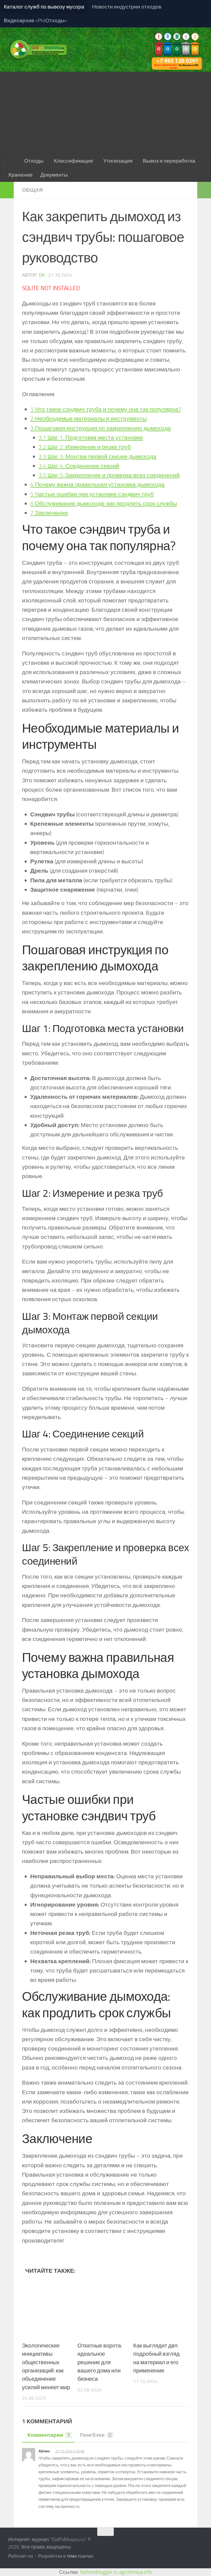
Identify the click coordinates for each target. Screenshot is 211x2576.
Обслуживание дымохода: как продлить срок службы (104, 503)
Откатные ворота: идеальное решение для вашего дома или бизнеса (100, 2362)
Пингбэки (96, 2435)
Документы (54, 175)
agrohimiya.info (136, 2572)
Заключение (49, 513)
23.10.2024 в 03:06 (70, 2451)
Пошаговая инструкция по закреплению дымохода (101, 428)
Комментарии (49, 2435)
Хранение (20, 175)
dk (42, 275)
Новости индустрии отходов (127, 7)
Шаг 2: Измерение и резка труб (85, 447)
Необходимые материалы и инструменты (88, 418)
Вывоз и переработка (169, 161)
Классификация (73, 161)
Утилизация (118, 161)
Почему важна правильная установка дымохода (97, 484)
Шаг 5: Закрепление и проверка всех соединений (109, 475)
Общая (32, 190)
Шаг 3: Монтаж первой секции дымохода (97, 456)
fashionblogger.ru (99, 2572)
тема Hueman (80, 2556)
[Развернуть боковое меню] (7, 190)
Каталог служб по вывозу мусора (44, 7)
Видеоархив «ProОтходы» (36, 20)
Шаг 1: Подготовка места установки (91, 437)
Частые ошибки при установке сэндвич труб (92, 494)
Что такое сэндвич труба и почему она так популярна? (105, 409)
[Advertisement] (105, 113)
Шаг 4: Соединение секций (79, 466)
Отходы (34, 161)
